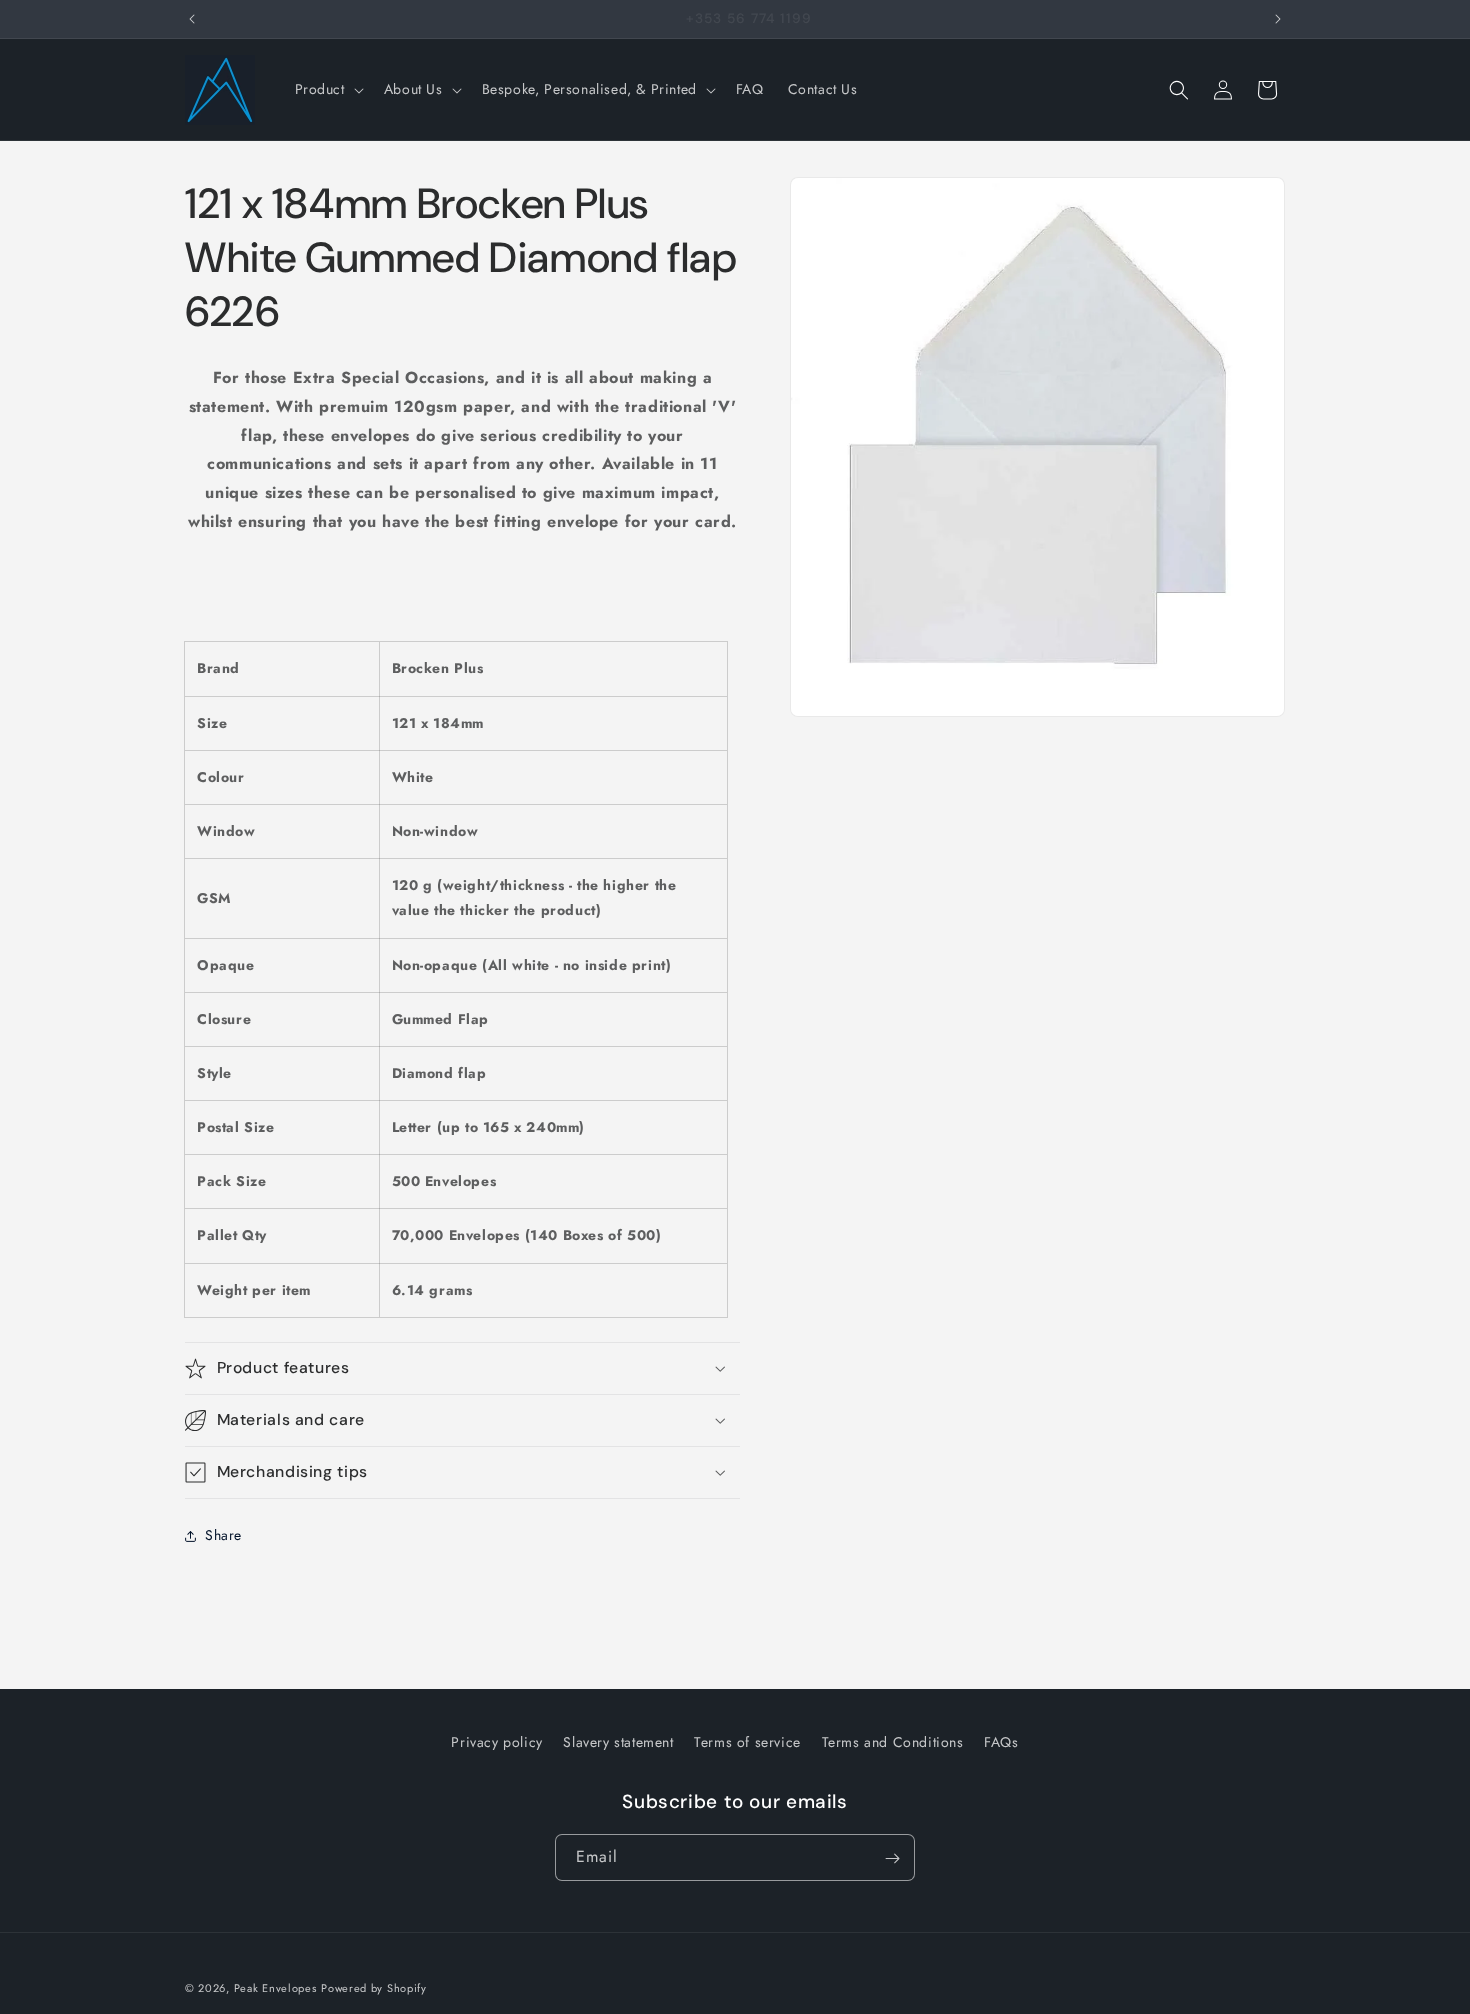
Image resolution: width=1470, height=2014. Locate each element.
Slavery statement (618, 1742)
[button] (327, 89)
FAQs (1001, 1742)
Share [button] (223, 1535)
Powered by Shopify (374, 1988)
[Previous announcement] (192, 19)
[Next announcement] (1278, 19)
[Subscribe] (892, 1858)
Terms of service (747, 1742)
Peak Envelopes (275, 1988)
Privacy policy (496, 1742)
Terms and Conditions (893, 1742)
